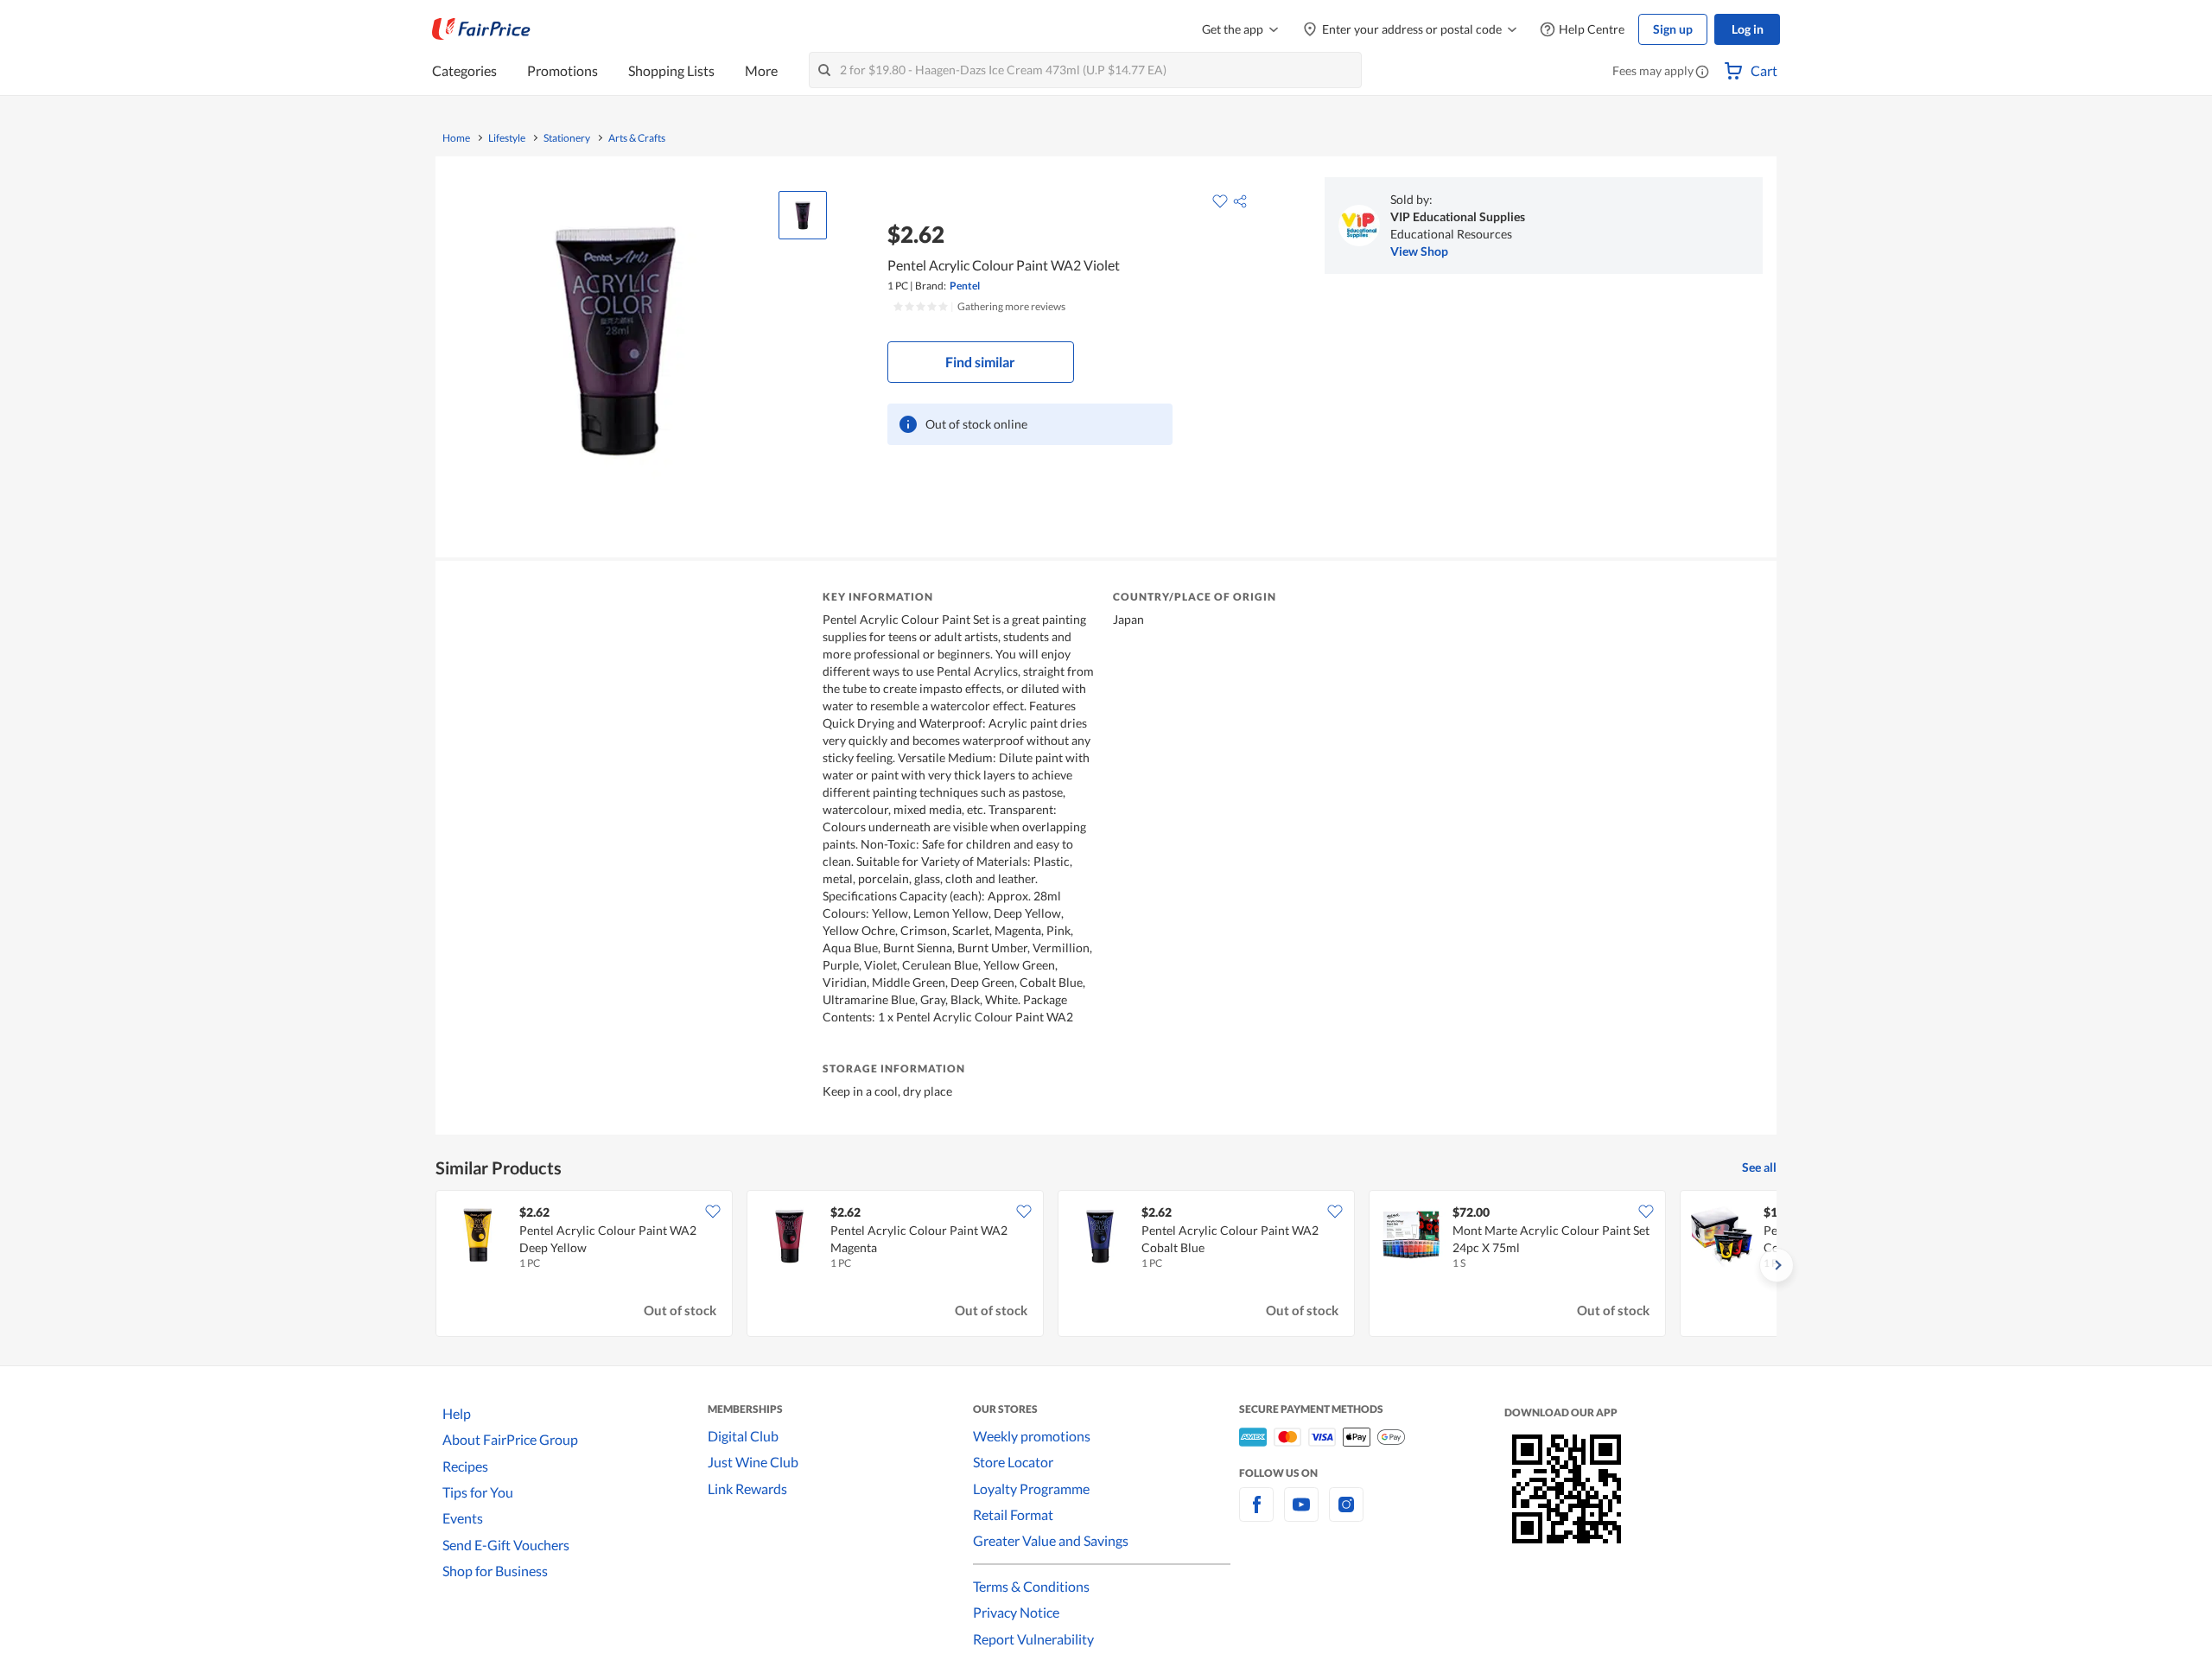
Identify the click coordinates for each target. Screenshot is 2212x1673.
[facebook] (1256, 1514)
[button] (1702, 73)
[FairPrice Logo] (481, 29)
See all (1759, 1167)
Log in (1748, 29)
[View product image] (803, 215)
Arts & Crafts (637, 138)
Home (456, 138)
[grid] (1106, 1265)
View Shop (1419, 251)
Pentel (965, 286)
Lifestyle (507, 138)
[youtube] (1301, 1514)
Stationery (567, 138)
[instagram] (1346, 1514)
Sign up (1673, 29)
